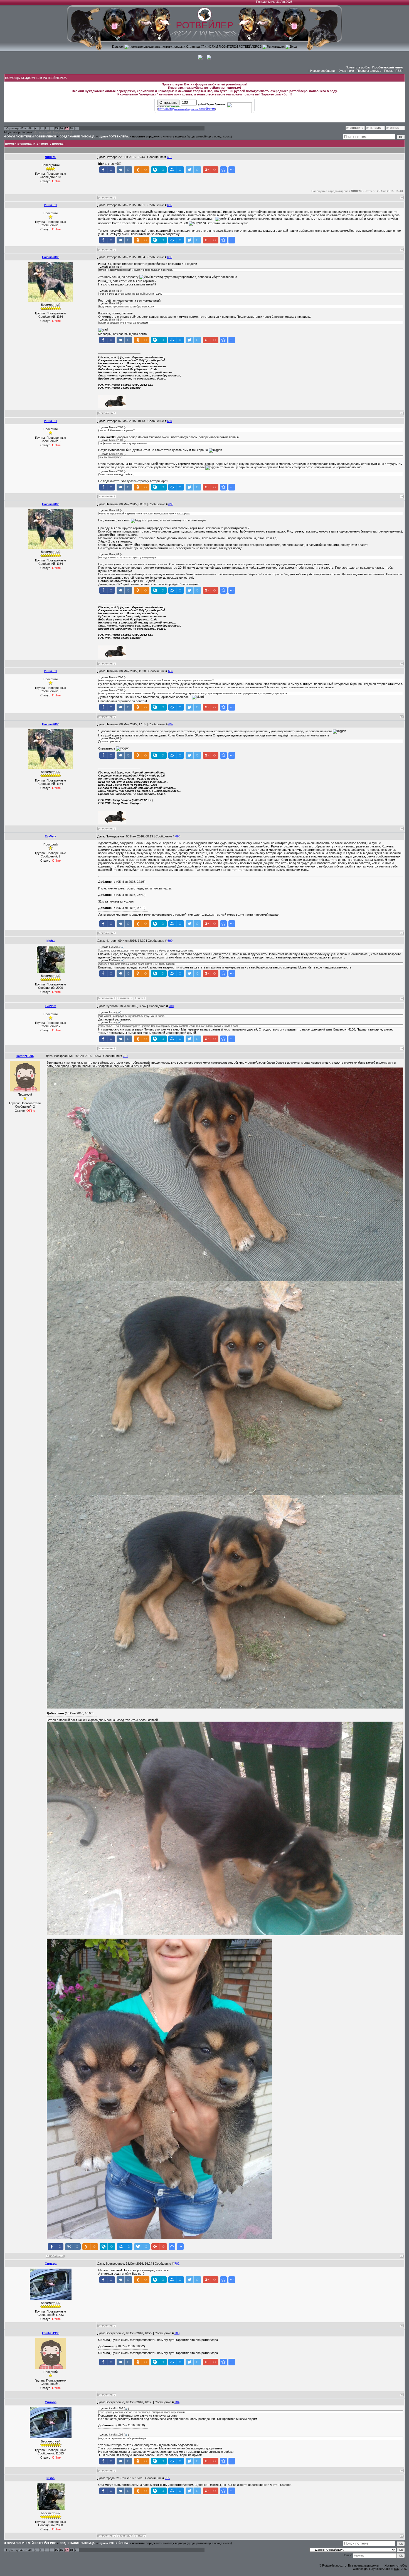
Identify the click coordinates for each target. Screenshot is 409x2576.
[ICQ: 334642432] (140, 998)
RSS (398, 71)
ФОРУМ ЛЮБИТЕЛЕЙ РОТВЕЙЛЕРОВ (30, 136)
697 (171, 724)
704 (177, 2402)
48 (71, 128)
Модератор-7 (43, 132)
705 (167, 2478)
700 (171, 1006)
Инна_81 (51, 205)
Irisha (50, 941)
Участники (347, 71)
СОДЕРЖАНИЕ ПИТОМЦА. (77, 136)
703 (177, 2333)
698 (178, 836)
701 (125, 1056)
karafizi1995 (25, 1056)
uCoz (404, 2565)
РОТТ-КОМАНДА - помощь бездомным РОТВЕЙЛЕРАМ (187, 109)
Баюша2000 (51, 257)
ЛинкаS (50, 157)
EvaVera (50, 836)
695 (171, 504)
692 (170, 205)
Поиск (388, 71)
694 (170, 421)
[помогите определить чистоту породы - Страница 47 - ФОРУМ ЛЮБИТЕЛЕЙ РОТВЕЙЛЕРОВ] (223, 170)
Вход (293, 46)
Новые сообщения (323, 71)
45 (56, 128)
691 (169, 157)
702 (177, 2264)
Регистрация (276, 46)
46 (61, 128)
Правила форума (369, 71)
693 (170, 257)
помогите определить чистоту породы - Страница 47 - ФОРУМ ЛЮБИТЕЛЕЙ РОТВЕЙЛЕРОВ (196, 46)
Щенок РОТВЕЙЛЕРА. (114, 136)
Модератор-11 (63, 132)
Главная (118, 46)
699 (170, 941)
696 (171, 671)
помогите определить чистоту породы (159, 136)
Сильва (51, 2264)
